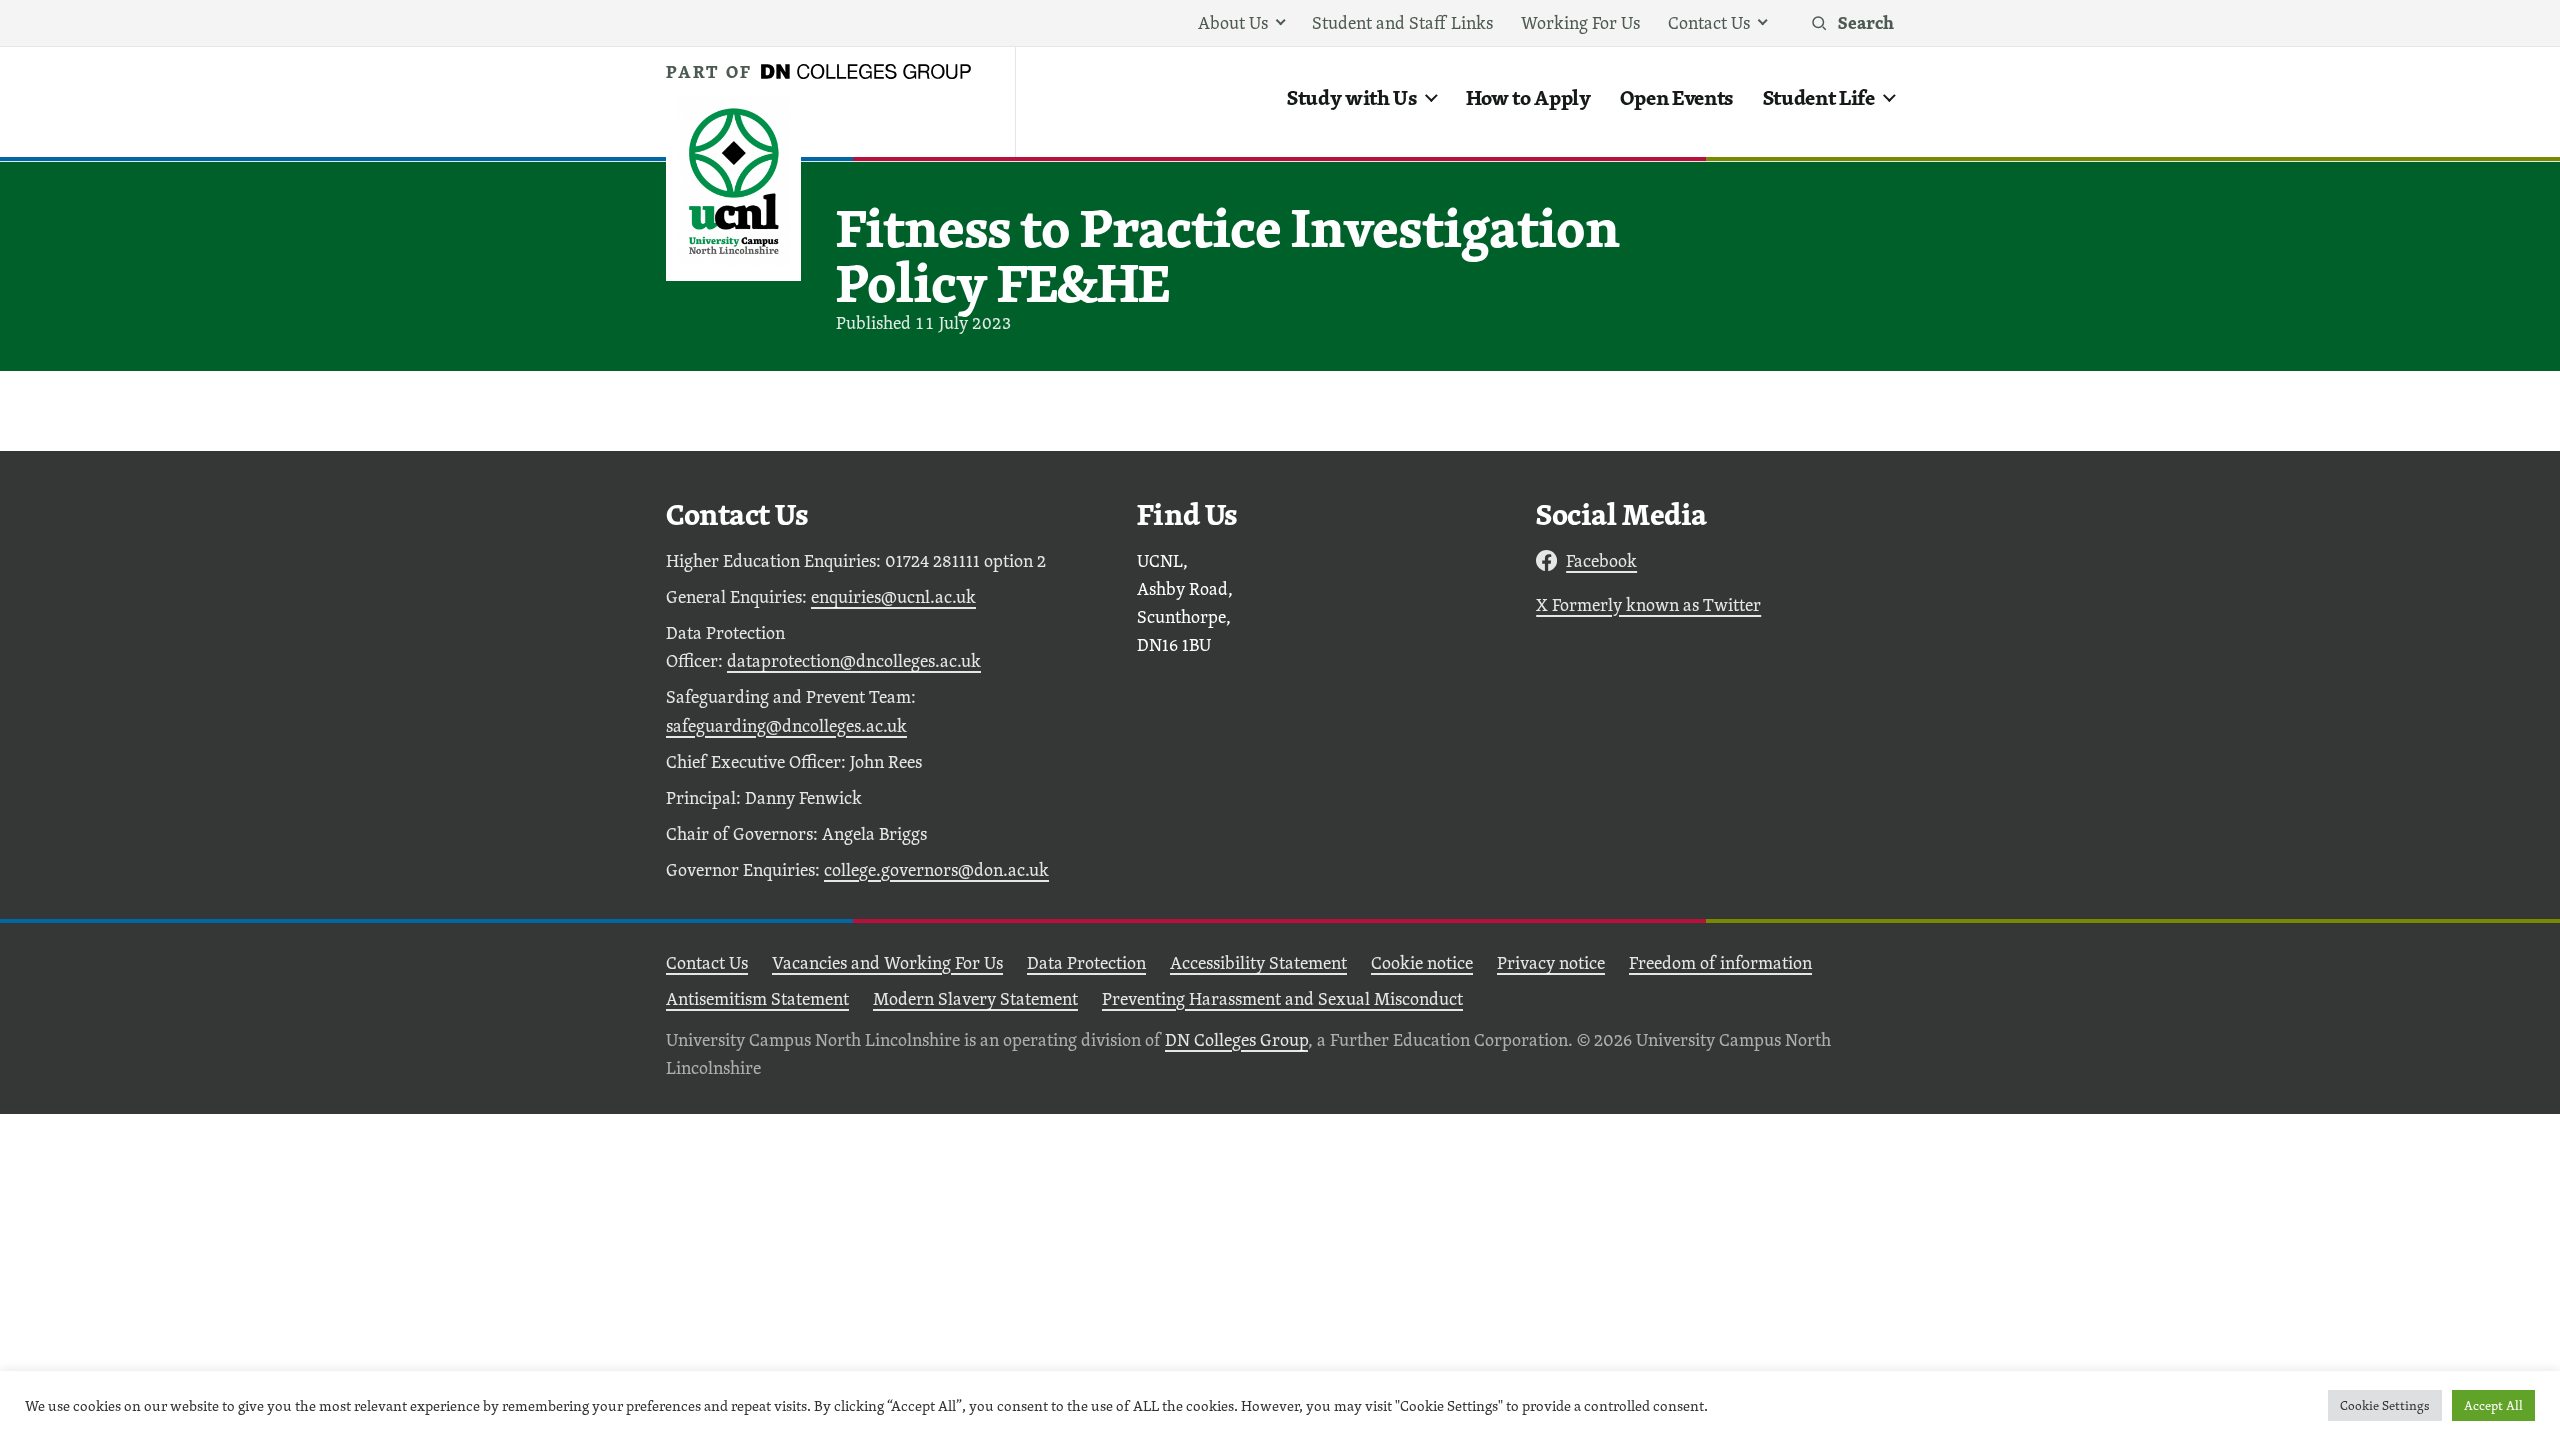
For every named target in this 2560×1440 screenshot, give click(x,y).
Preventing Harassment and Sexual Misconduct (1282, 998)
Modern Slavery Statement (975, 998)
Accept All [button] (2493, 1405)
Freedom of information (1720, 962)
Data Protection (1086, 962)
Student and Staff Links (1402, 22)
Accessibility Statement (1258, 962)
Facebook (1601, 560)
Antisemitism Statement (757, 998)
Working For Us (1580, 22)
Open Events (1676, 97)
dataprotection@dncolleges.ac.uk (854, 660)
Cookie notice (1422, 962)
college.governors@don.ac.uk (936, 869)
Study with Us (1352, 97)
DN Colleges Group (1236, 1039)
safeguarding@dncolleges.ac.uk (786, 725)
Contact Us (1709, 22)
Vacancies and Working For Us (887, 962)
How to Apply (1528, 97)
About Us (1233, 22)
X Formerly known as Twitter (1648, 604)
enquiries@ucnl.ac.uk (893, 596)
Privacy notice (1551, 962)
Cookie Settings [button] (2385, 1405)
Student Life (1819, 97)
